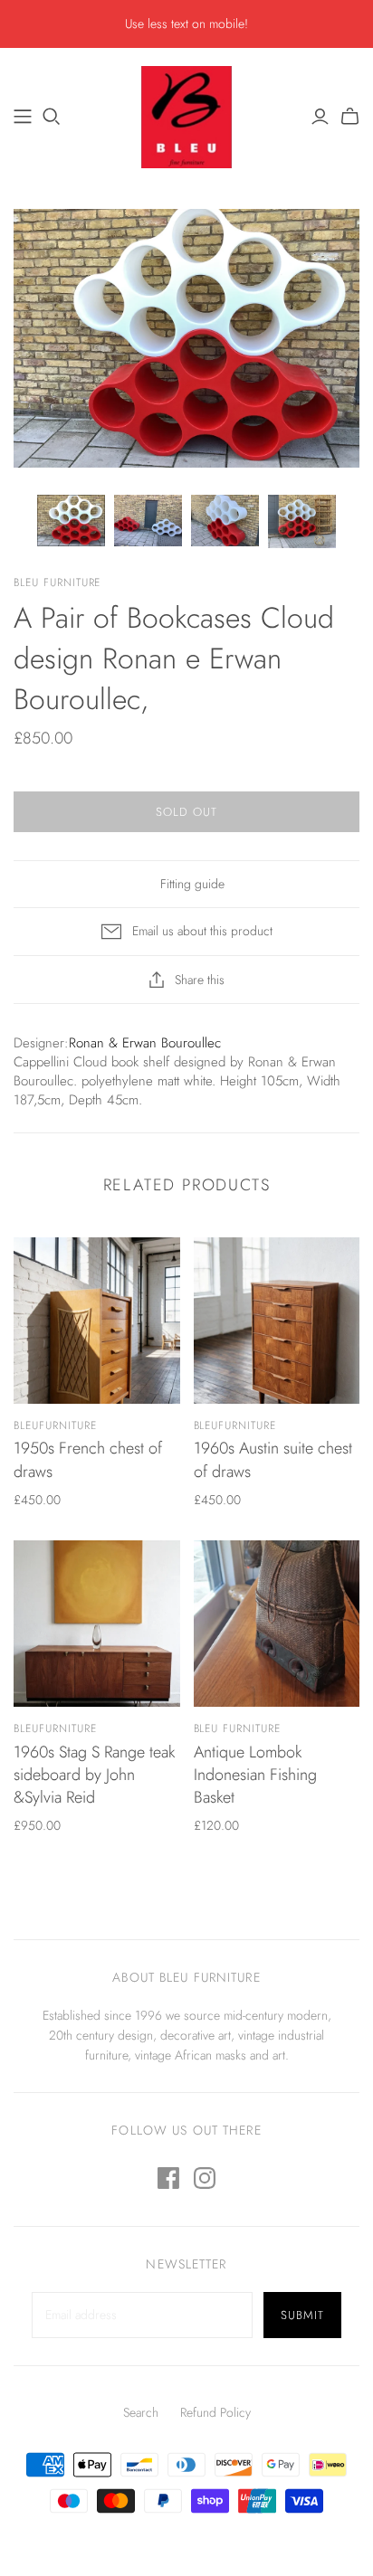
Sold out (186, 812)
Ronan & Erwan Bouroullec (145, 1043)
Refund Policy (215, 2412)
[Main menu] (23, 117)
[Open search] (52, 117)
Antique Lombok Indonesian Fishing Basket (255, 1775)
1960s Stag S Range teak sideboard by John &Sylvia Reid (94, 1775)
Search (141, 2412)
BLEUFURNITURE (55, 1425)
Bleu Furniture (237, 1728)
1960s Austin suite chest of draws (273, 1459)
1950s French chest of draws (88, 1459)
